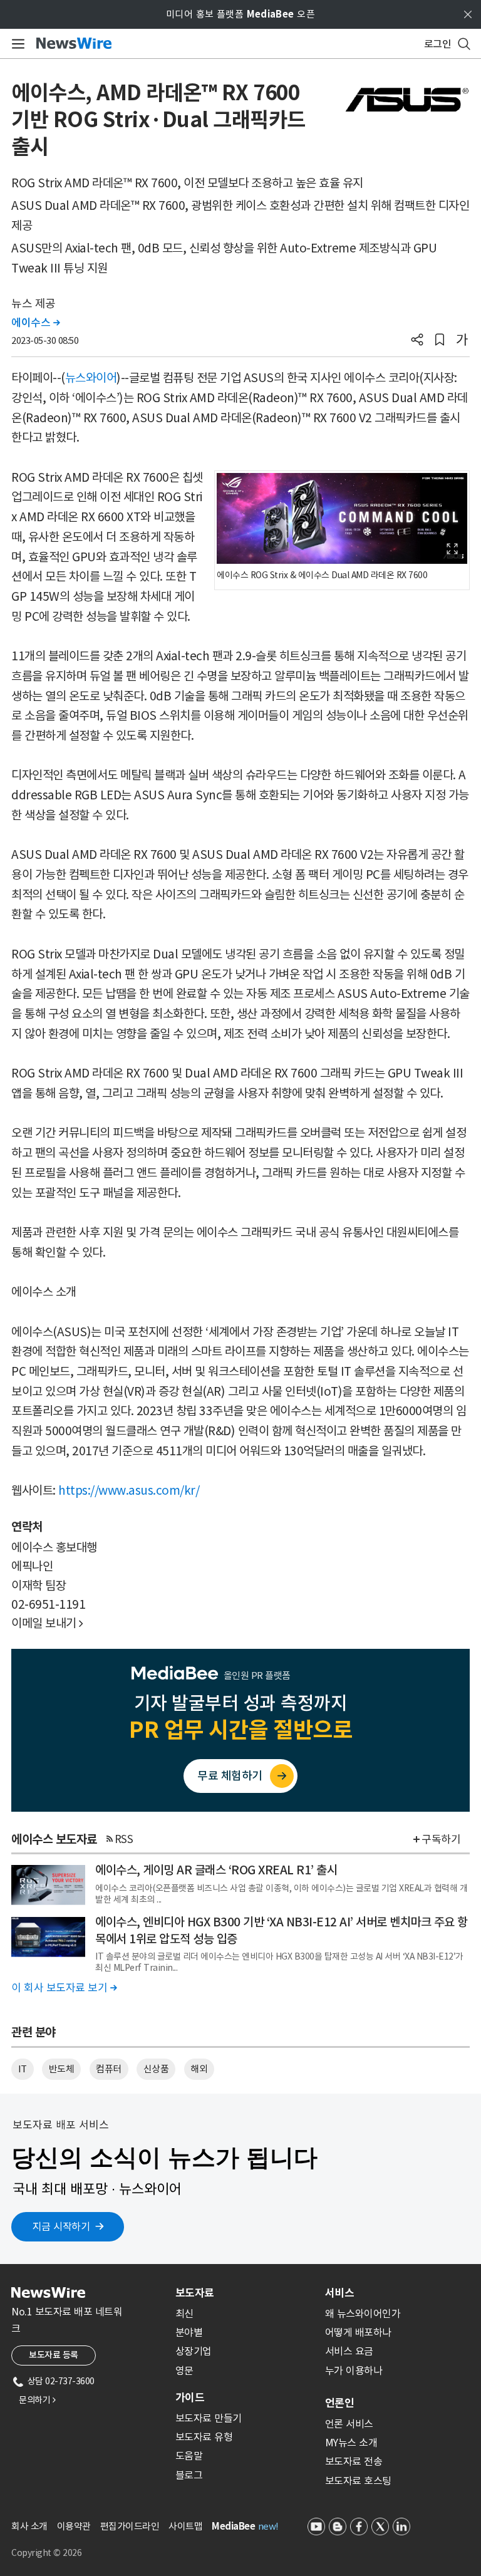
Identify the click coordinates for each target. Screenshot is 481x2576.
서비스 (339, 2293)
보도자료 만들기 (209, 2418)
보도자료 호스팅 (358, 2481)
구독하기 (441, 1839)
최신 (184, 2314)
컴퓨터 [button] (109, 2069)
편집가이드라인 (130, 2526)
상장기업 (194, 2351)
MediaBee (233, 2526)
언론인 (339, 2403)
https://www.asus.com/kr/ (129, 1490)
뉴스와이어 (91, 378)
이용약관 (74, 2526)
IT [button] (23, 2069)
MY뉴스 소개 (351, 2443)
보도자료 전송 (354, 2461)
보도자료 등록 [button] (54, 2355)
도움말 (189, 2456)
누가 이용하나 (354, 2371)
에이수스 (35, 323)
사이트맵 (185, 2526)
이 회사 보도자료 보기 (64, 1988)
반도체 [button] (62, 2069)
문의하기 (37, 2400)
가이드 (190, 2397)
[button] (417, 341)
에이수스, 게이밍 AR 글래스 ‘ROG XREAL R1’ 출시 (216, 1870)
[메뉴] (16, 44)
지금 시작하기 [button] (61, 2226)
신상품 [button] (156, 2069)
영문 (184, 2371)
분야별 (189, 2332)
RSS (124, 1839)
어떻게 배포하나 (358, 2332)
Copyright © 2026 (46, 2553)
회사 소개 (29, 2526)
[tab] (245, 2293)
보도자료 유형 (204, 2437)
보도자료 (195, 2293)
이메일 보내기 (47, 1623)
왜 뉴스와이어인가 (363, 2314)
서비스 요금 (349, 2351)
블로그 (189, 2475)
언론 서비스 (349, 2424)
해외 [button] (199, 2069)
